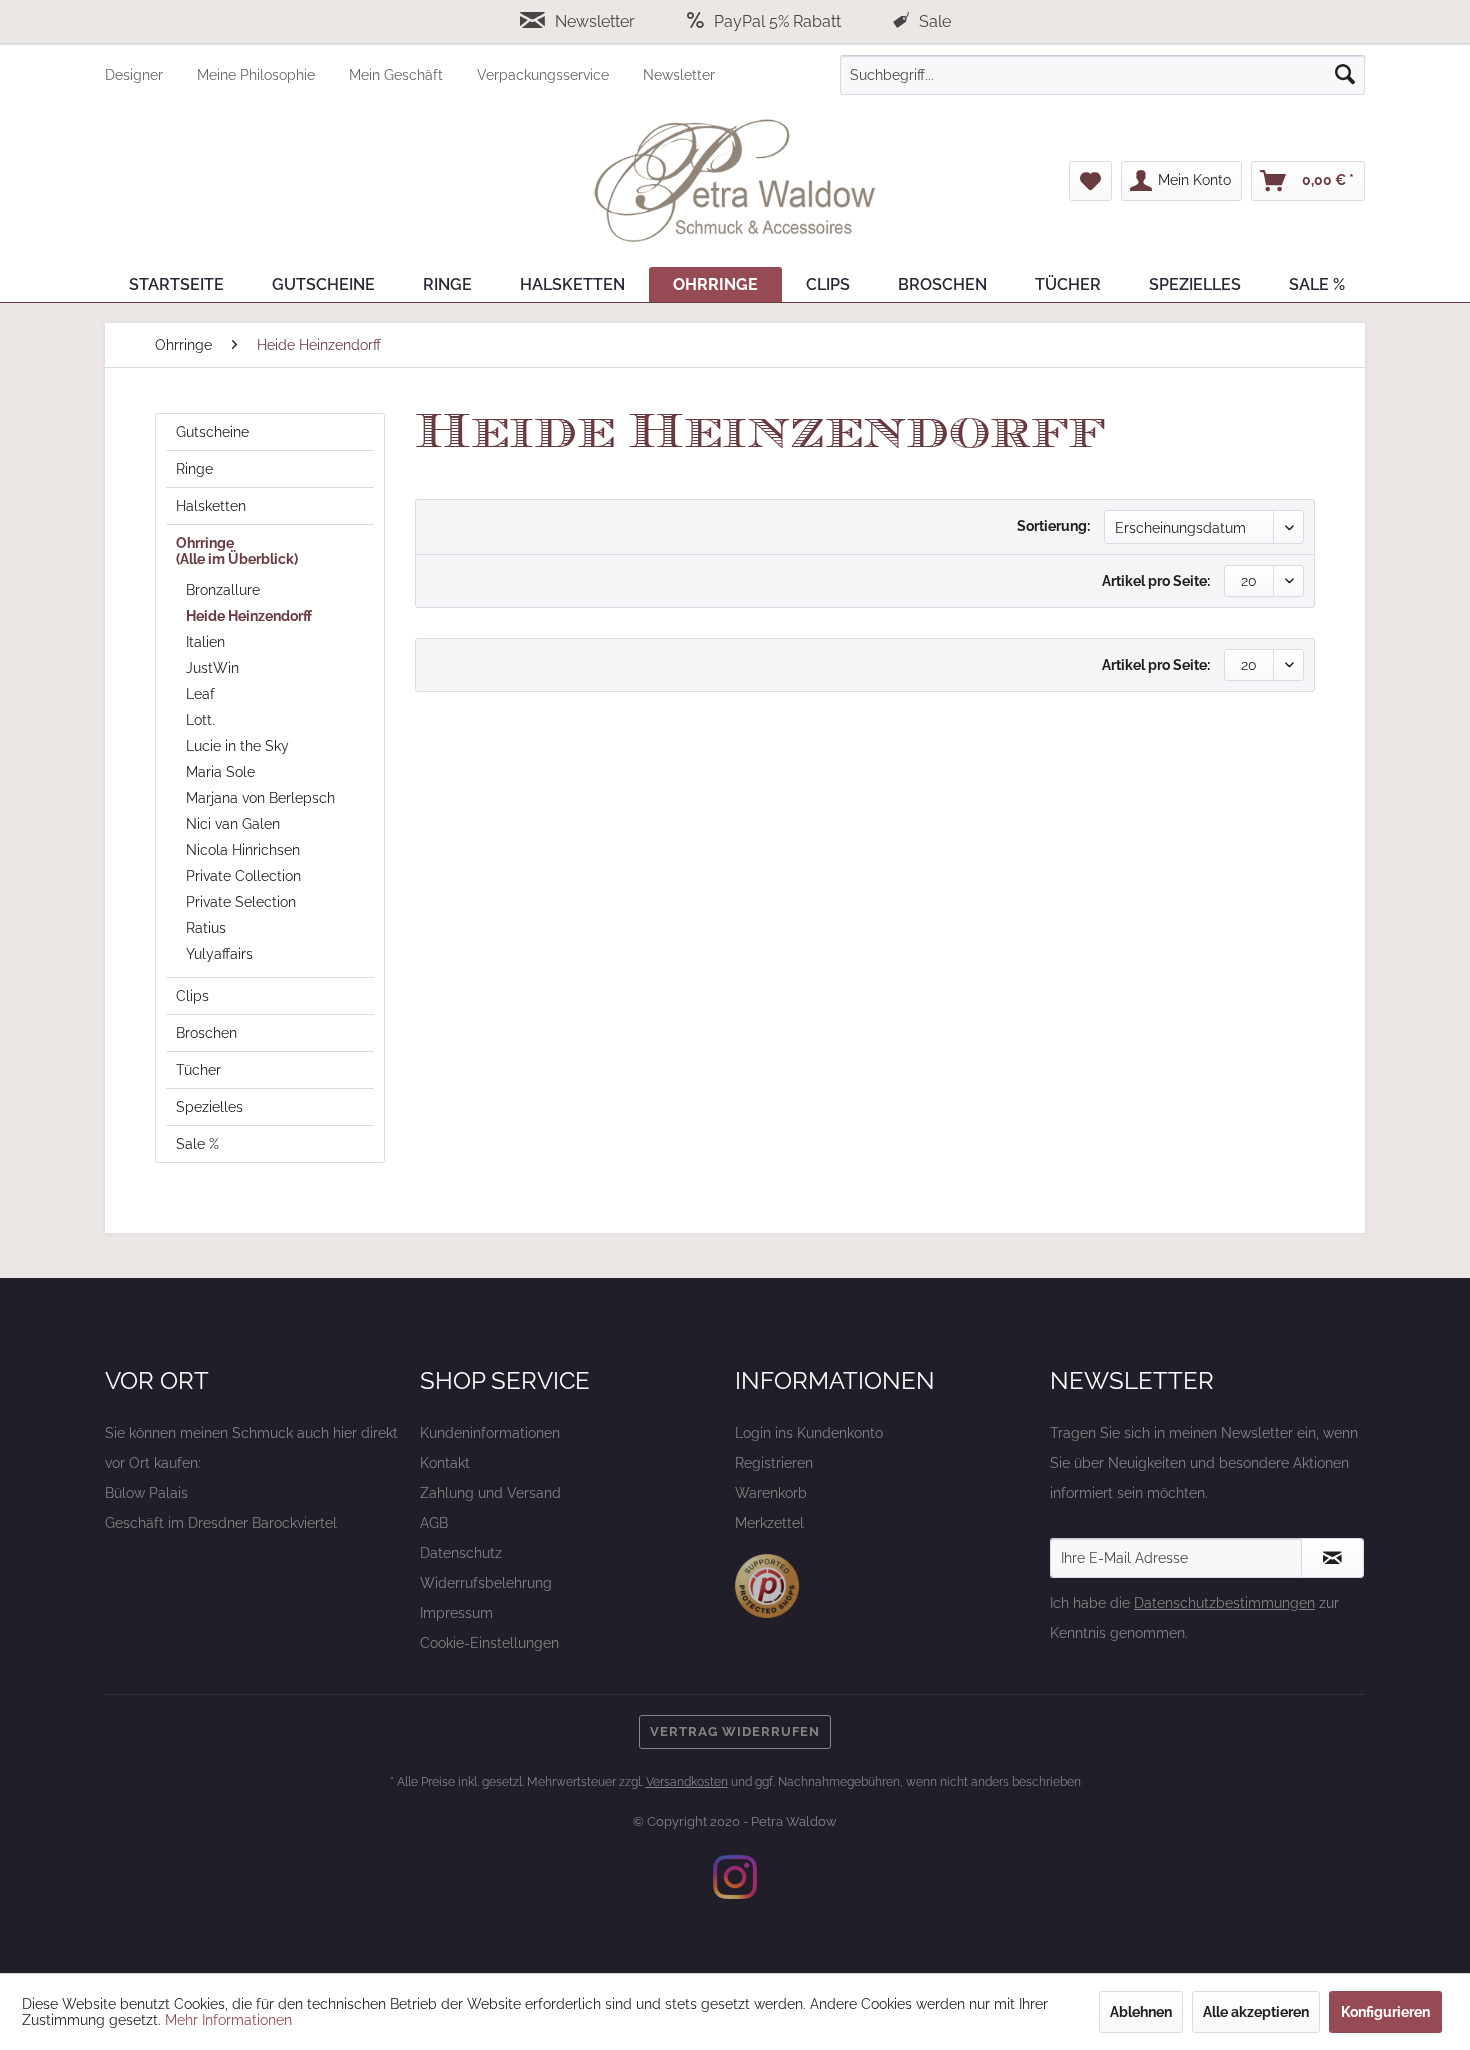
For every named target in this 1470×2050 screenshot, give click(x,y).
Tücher (198, 1070)
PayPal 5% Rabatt (777, 21)
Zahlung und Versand (490, 1493)
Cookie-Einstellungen (489, 1643)
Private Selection (241, 902)
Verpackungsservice (545, 75)
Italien (205, 642)
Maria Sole (220, 772)
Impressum (456, 1613)
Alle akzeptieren (1256, 2012)
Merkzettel (769, 1523)
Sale (933, 21)
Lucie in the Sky (237, 746)
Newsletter (595, 21)
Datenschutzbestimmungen (1224, 1603)
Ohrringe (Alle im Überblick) (237, 551)
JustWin (212, 668)
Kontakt (445, 1463)
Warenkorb (771, 1493)
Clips (192, 996)
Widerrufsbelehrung (486, 1583)
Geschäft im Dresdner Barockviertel (221, 1523)
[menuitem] (151, 75)
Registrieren (774, 1463)
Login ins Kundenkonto (809, 1433)
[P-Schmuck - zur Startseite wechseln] (735, 181)
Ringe (194, 469)
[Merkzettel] (1090, 181)
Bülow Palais (146, 1493)
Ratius (206, 928)
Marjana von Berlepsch (260, 798)
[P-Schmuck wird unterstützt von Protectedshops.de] (767, 1586)
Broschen (206, 1033)
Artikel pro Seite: (1156, 581)
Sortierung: (1053, 526)
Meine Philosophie (258, 75)
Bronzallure (223, 590)
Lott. (200, 720)
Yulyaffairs (219, 954)
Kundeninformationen (490, 1433)
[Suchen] (1345, 75)
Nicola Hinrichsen (243, 850)
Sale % (197, 1144)
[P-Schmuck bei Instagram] (735, 1877)
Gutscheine (212, 432)
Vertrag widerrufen (735, 1731)
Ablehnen (1141, 2012)
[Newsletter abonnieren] (1332, 1558)
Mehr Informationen (228, 2020)
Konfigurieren (1385, 2012)
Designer (136, 75)
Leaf (200, 694)
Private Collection (243, 876)
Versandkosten (687, 1782)
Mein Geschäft (398, 75)
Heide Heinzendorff (249, 616)
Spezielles (209, 1107)
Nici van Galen (233, 824)
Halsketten (211, 506)
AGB (434, 1523)
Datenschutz (461, 1553)
